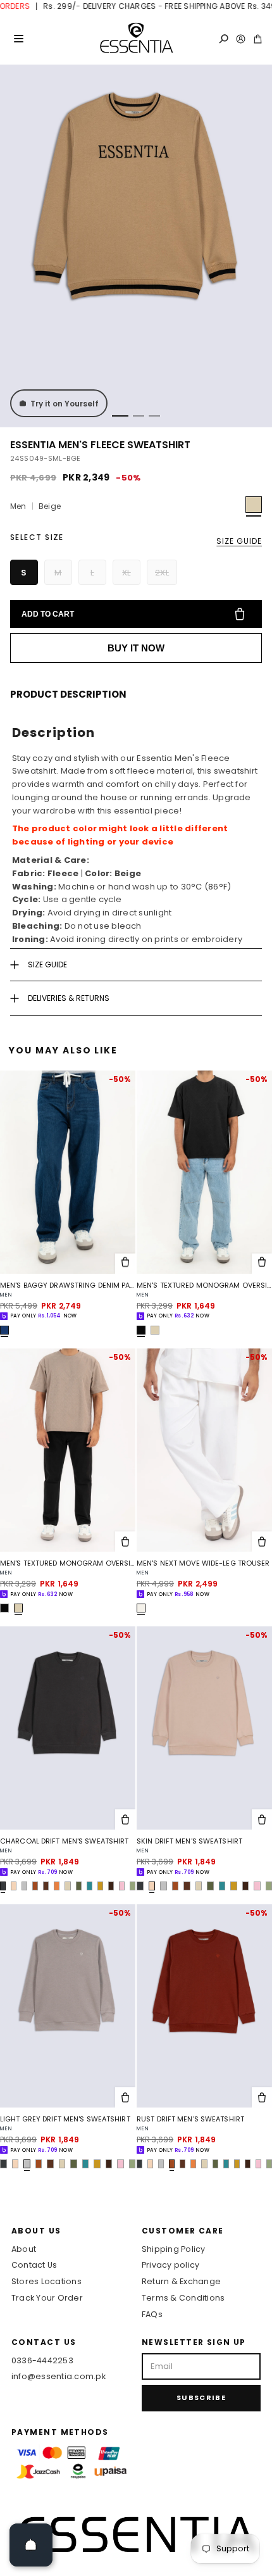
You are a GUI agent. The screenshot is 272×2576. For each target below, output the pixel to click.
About (24, 2249)
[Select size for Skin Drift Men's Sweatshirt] (262, 1819)
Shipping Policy (174, 2249)
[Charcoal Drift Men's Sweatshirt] (68, 1728)
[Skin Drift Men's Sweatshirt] (14, 1886)
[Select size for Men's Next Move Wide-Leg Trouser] (262, 1542)
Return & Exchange (181, 2281)
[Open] (31, 2545)
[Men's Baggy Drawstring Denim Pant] (68, 1172)
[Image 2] (139, 416)
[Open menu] (18, 39)
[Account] (241, 39)
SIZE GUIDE (239, 541)
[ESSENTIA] (136, 39)
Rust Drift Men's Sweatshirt (190, 2119)
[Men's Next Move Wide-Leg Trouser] (204, 1450)
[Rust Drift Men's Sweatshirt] (35, 1886)
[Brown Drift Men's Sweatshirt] (46, 1886)
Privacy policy (170, 2265)
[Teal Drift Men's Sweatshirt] (90, 1886)
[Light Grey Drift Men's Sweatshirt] (24, 1886)
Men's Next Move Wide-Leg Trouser (203, 1563)
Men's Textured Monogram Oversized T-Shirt (204, 1285)
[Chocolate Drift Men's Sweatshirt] (111, 1886)
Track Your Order (47, 2298)
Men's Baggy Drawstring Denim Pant (68, 1285)
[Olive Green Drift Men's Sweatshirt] (79, 1886)
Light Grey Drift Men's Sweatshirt (65, 2119)
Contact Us (34, 2265)
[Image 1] (120, 416)
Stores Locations (46, 2281)
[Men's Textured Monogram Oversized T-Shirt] (204, 1172)
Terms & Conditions (183, 2298)
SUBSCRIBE (201, 2397)
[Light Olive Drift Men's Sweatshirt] (133, 1886)
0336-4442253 (42, 2360)
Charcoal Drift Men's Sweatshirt (64, 1841)
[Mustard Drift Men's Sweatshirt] (100, 1886)
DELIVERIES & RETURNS (69, 998)
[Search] (224, 39)
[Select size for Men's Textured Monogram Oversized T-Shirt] (262, 1264)
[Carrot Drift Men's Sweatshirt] (57, 1886)
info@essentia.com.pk (59, 2376)
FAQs (152, 2314)
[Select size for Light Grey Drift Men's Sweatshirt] (125, 2097)
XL (127, 573)
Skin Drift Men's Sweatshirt (189, 1841)
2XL (162, 573)
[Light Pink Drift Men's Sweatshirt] (122, 1886)
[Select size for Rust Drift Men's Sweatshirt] (262, 2097)
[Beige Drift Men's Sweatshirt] (67, 1886)
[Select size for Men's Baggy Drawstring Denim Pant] (125, 1264)
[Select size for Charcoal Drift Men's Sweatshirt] (125, 1819)
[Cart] (258, 39)
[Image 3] (154, 416)
